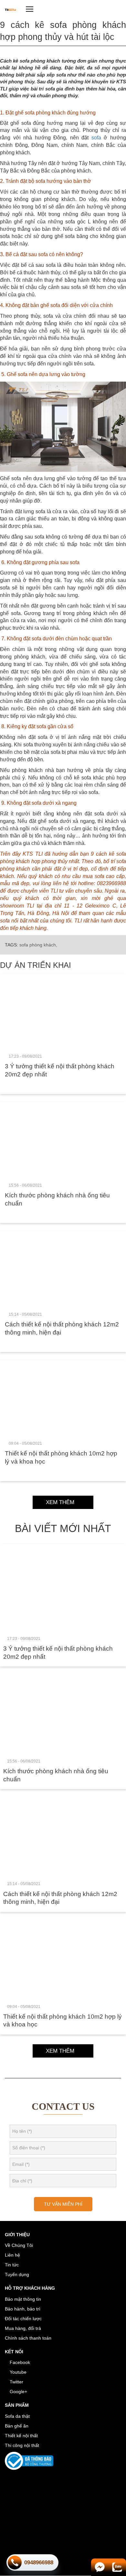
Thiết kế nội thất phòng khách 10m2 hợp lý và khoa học (61, 1457)
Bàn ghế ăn (17, 2426)
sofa (96, 138)
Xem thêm (61, 1502)
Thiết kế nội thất (21, 2436)
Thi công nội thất (22, 2445)
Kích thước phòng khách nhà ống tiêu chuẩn (57, 1199)
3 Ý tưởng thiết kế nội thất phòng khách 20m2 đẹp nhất (60, 1070)
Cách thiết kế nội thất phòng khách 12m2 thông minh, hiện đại (62, 1328)
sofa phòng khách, (38, 945)
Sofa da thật (17, 2416)
